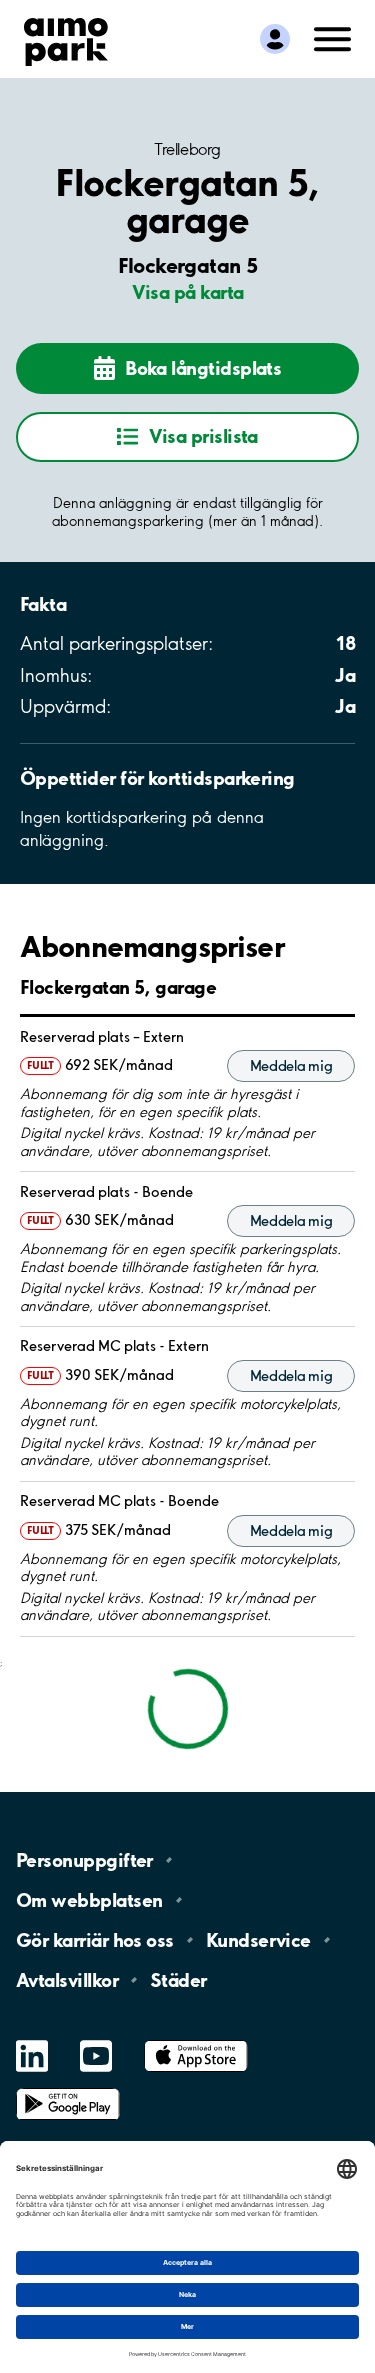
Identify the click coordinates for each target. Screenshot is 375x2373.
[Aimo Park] (66, 38)
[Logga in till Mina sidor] (275, 39)
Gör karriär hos (95, 1940)
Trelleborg (187, 149)
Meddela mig (291, 1066)
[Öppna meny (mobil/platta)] (333, 37)
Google (68, 2088)
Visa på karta (188, 292)
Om (89, 1900)
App (196, 2040)
